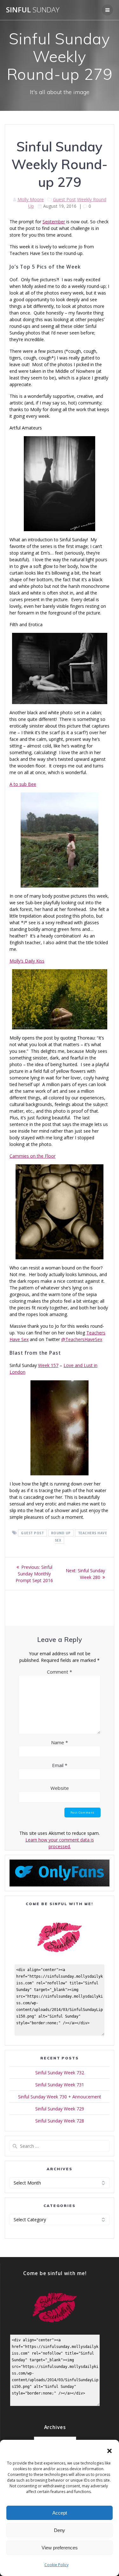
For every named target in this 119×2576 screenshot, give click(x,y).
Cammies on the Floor (33, 1156)
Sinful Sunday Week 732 (60, 2073)
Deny (60, 2530)
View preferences (60, 2548)
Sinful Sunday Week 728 (60, 2121)
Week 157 (48, 1365)
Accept (60, 2513)
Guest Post (64, 199)
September (54, 222)
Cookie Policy (56, 2565)
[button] (109, 2451)
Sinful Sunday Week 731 (60, 2085)
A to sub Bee (23, 784)
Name (60, 1742)
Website (60, 1788)
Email (60, 1765)
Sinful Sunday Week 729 (60, 2109)
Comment (60, 1672)
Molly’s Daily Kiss (27, 961)
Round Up (61, 1533)
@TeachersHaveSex (82, 1339)
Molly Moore (31, 199)
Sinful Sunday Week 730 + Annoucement (60, 2097)
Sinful (33, 10)
